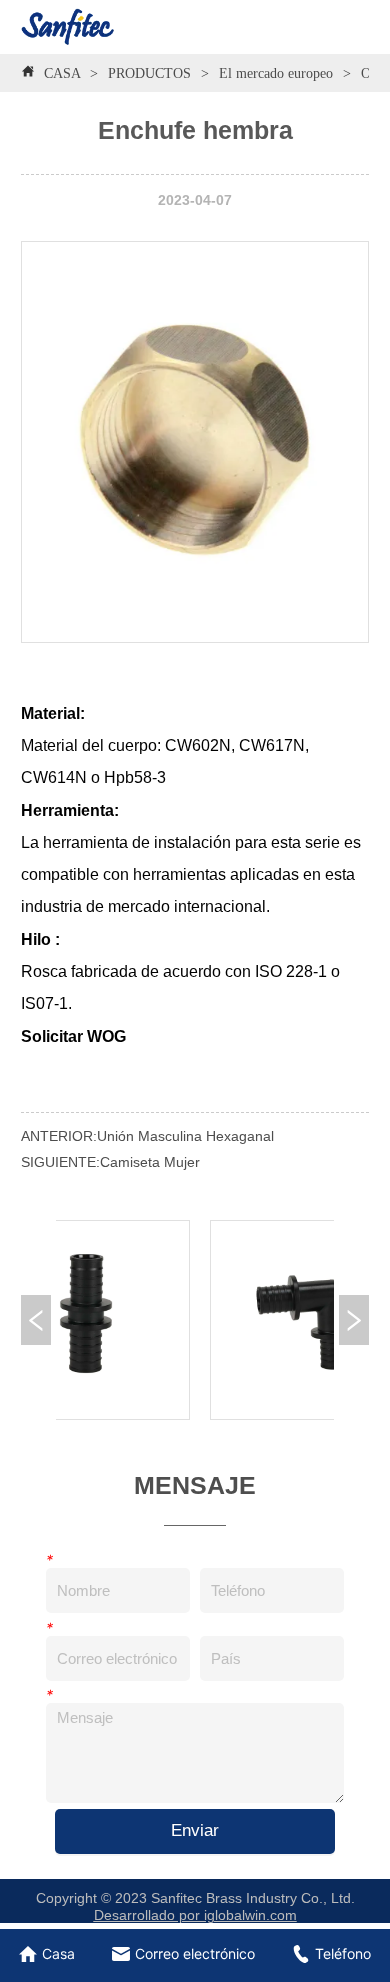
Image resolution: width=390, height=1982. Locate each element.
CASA (62, 73)
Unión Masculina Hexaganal (185, 1136)
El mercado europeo (276, 73)
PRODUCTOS (149, 73)
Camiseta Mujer (150, 1162)
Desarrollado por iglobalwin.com (195, 1915)
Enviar (195, 1830)
